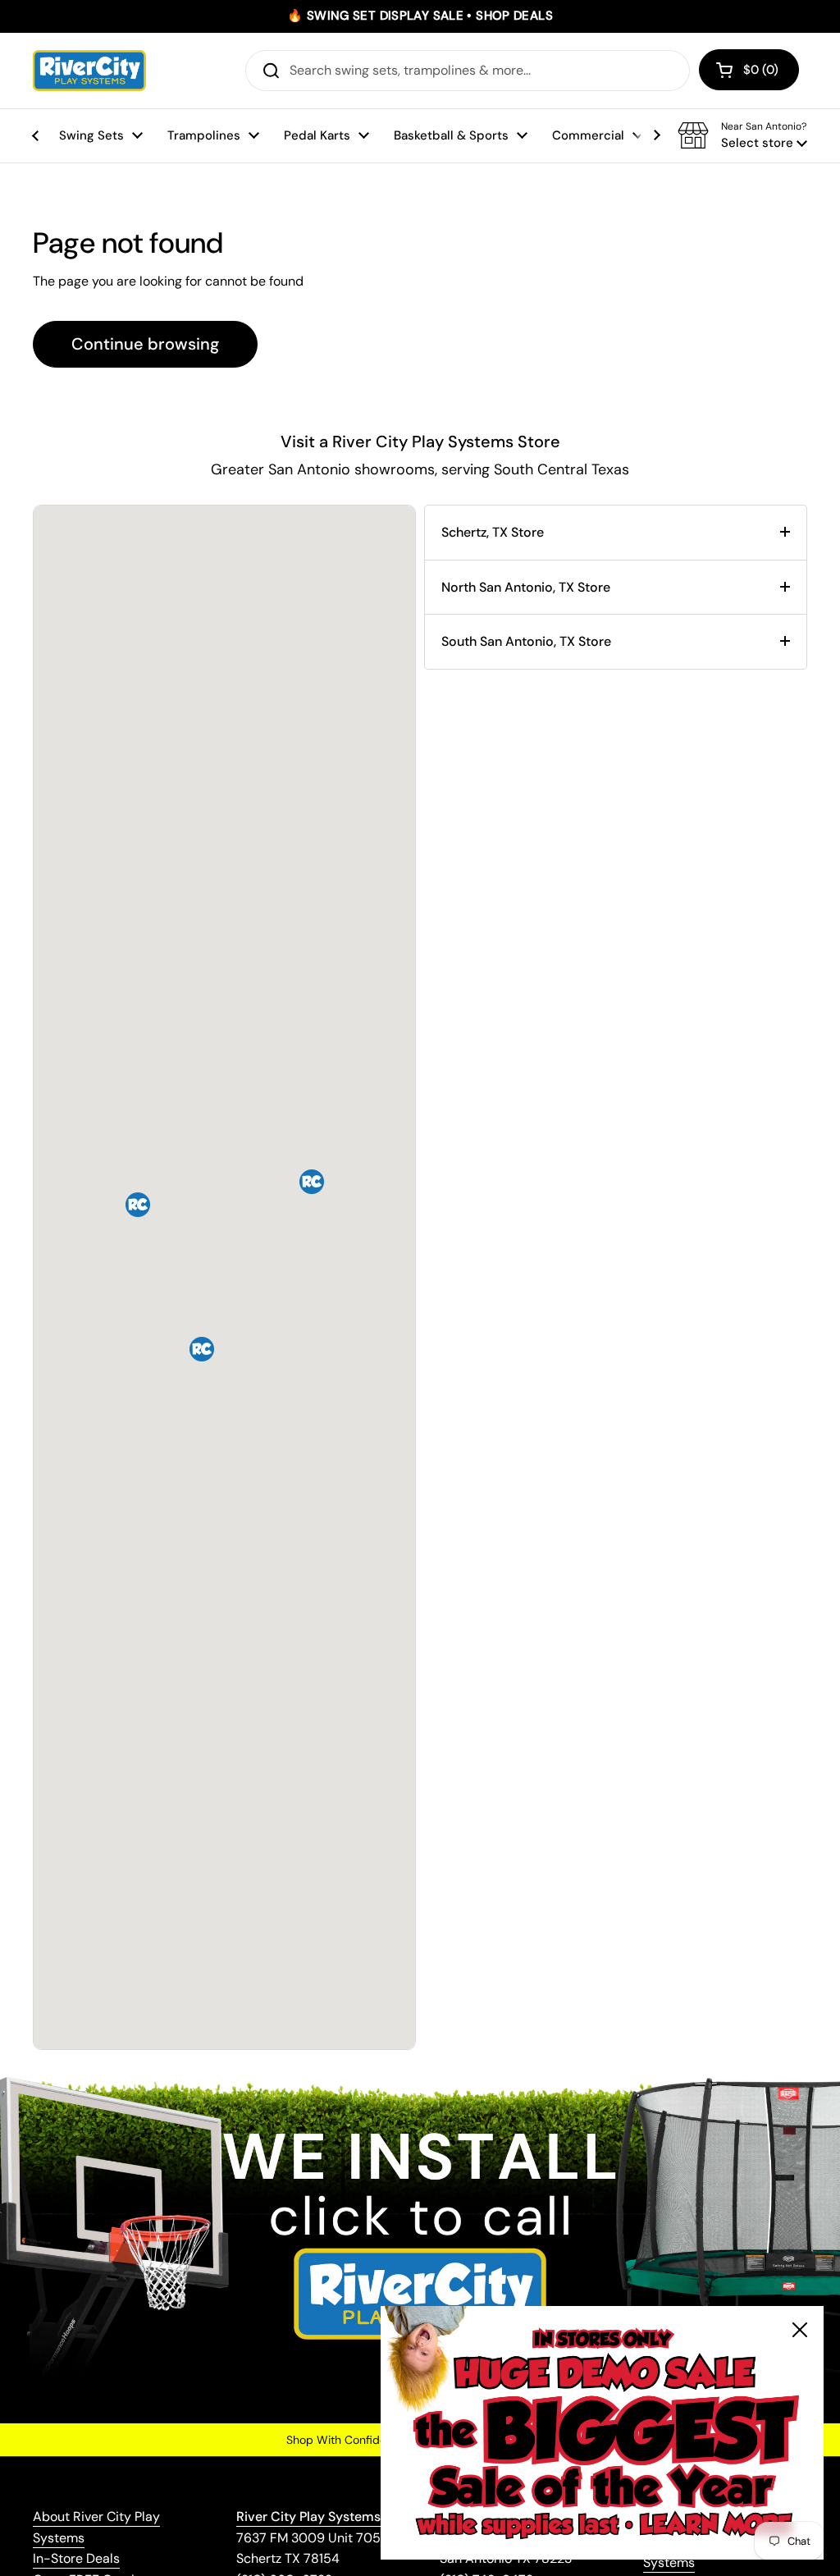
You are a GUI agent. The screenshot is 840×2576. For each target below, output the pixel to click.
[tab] (616, 533)
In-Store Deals (76, 2558)
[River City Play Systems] (89, 71)
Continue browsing (145, 344)
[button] (749, 70)
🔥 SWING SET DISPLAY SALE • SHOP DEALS (420, 16)
